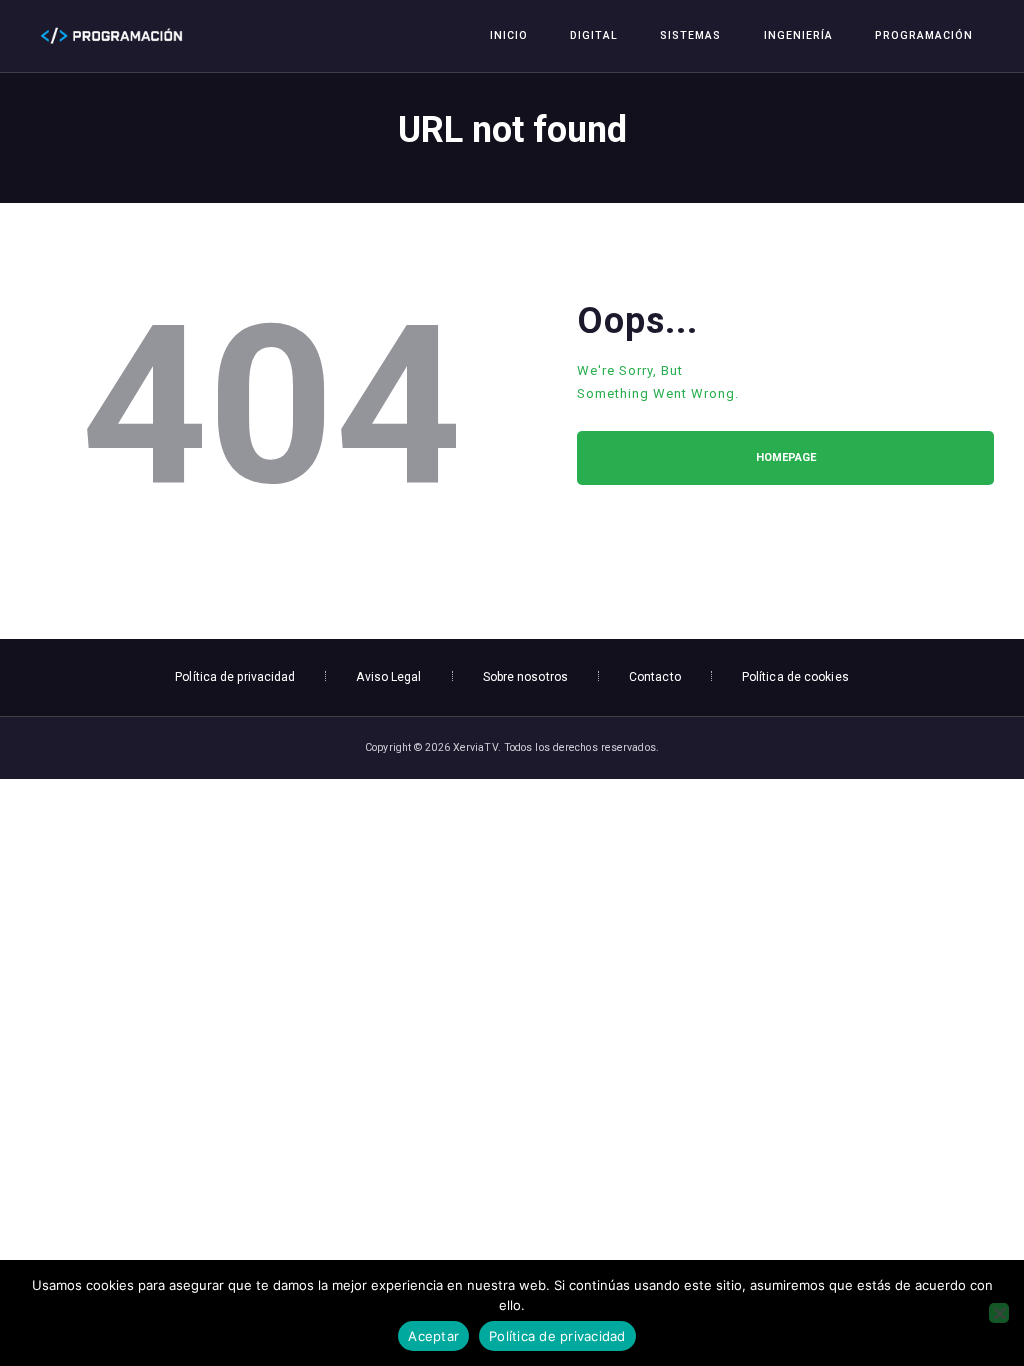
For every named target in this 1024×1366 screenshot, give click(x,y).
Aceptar (433, 1336)
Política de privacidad (557, 1336)
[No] (999, 1313)
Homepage (786, 457)
